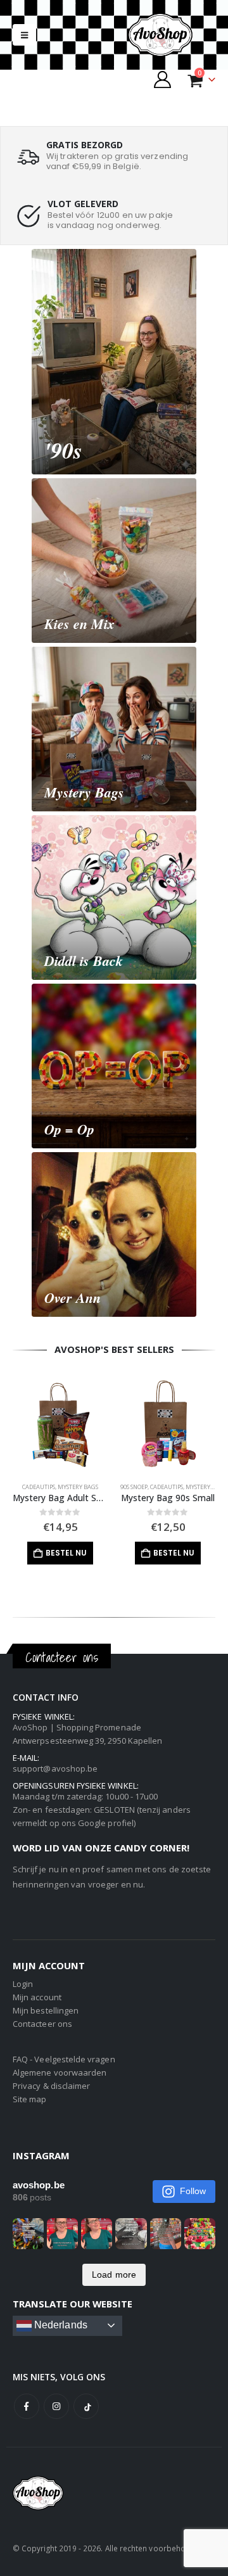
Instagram (56, 2406)
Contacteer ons (42, 2024)
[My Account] (163, 79)
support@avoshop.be (55, 1768)
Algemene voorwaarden (60, 2072)
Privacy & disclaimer (51, 2086)
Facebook (27, 2406)
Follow (193, 2191)
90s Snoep (134, 1487)
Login (23, 1984)
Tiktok (86, 2406)
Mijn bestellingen (46, 2010)
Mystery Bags (78, 1487)
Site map (30, 2099)
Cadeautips (39, 1487)
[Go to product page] (60, 1425)
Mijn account (37, 1997)
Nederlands (60, 2325)
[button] (24, 35)
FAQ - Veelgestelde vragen (64, 2059)
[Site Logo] (171, 35)
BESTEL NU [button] (66, 1553)
